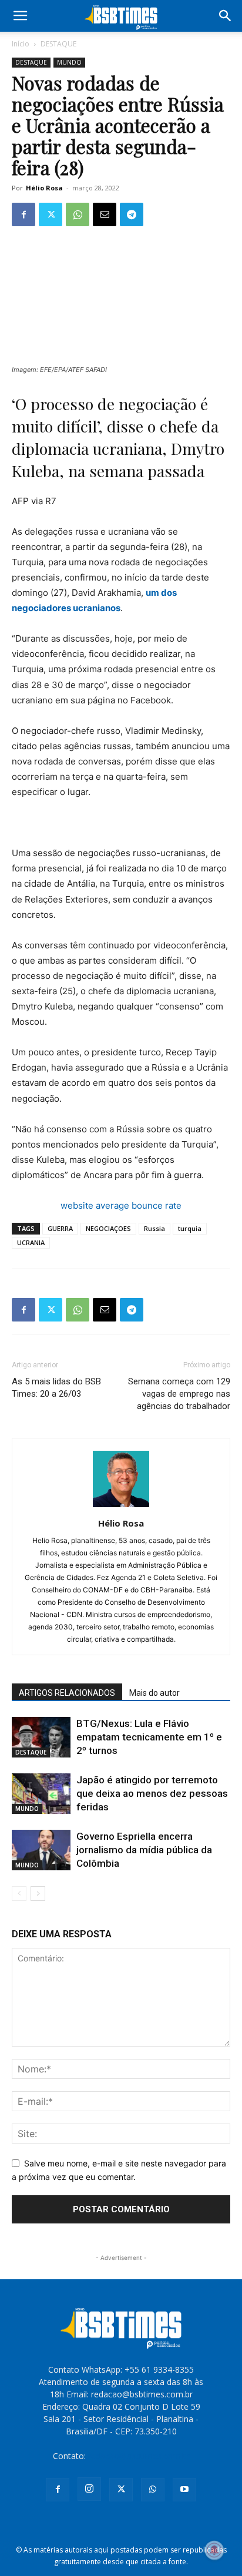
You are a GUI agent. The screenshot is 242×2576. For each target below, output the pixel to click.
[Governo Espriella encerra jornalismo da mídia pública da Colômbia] (41, 1850)
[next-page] (38, 1894)
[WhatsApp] (78, 214)
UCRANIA (31, 1242)
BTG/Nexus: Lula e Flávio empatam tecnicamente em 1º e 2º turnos (149, 1737)
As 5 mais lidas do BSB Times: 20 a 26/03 (56, 1388)
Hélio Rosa (44, 188)
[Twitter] (51, 214)
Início (21, 44)
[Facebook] (23, 214)
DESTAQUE (58, 44)
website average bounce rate (121, 1205)
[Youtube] (184, 2490)
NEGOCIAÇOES (108, 1228)
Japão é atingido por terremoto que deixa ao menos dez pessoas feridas (152, 1793)
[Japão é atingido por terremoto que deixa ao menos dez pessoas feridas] (41, 1794)
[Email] (105, 214)
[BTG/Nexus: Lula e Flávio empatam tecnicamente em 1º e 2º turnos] (41, 1737)
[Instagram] (89, 2489)
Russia (154, 1228)
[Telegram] (132, 214)
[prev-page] (19, 1894)
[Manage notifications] (214, 2550)
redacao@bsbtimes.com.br (139, 2456)
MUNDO (69, 62)
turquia (190, 1228)
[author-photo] (121, 1507)
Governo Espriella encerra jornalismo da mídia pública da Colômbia (144, 1850)
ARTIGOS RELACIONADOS (67, 1693)
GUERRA (60, 1228)
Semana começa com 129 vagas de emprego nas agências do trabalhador (179, 1394)
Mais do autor (154, 1693)
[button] (20, 16)
